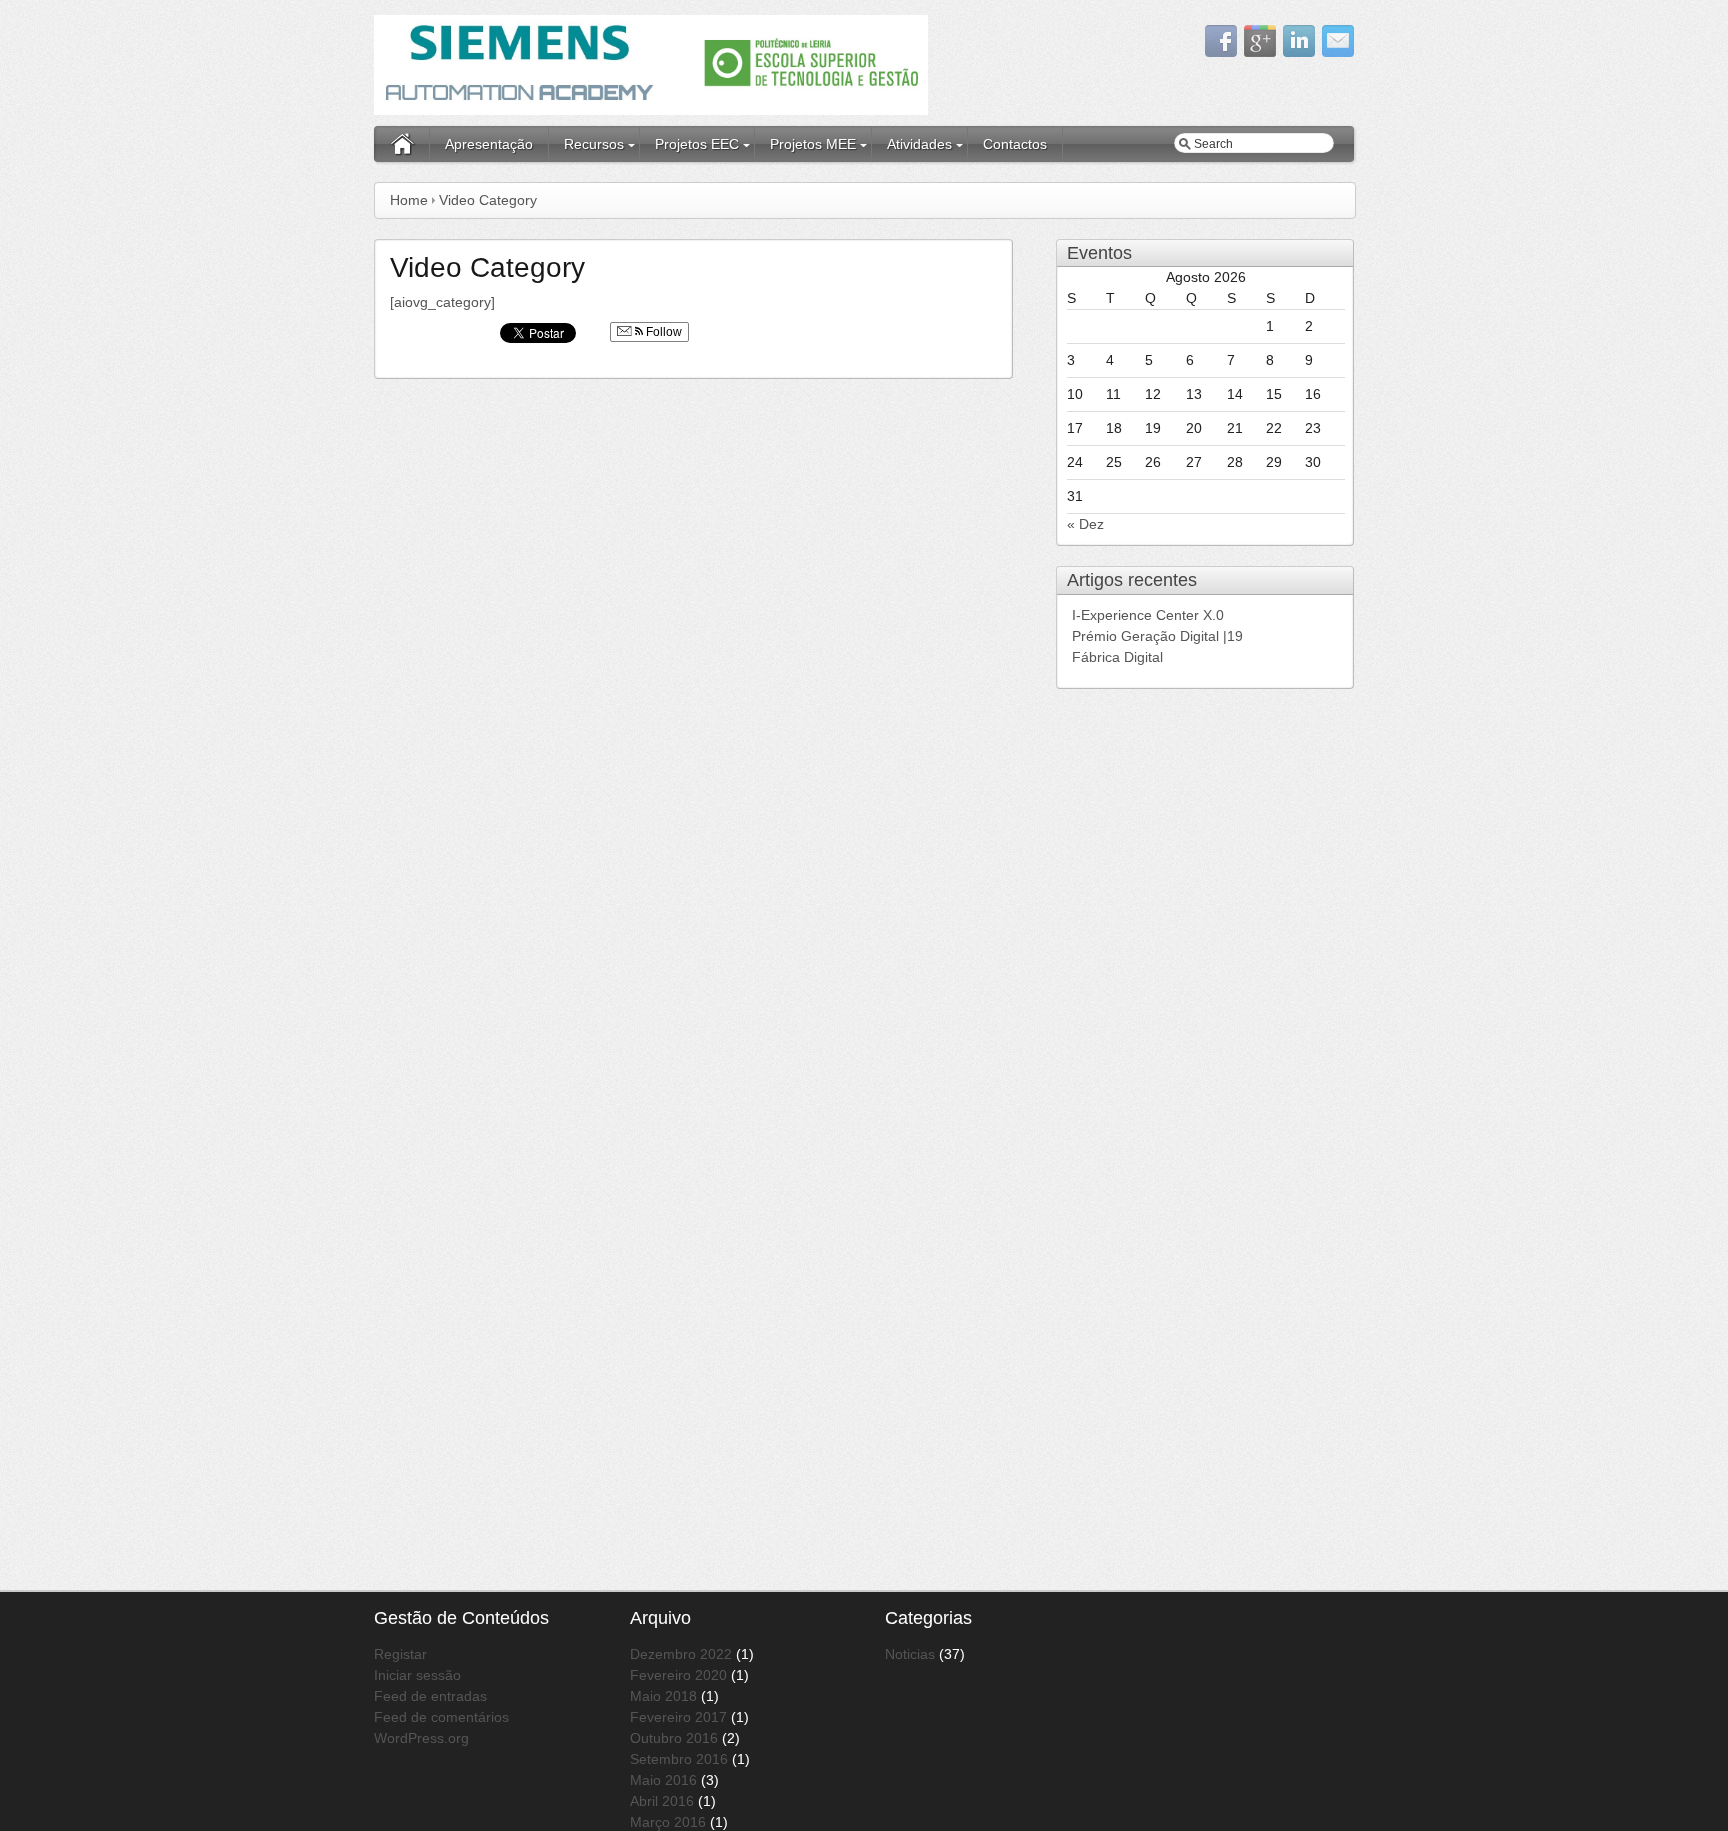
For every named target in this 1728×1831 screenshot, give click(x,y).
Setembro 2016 (679, 1759)
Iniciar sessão (417, 1675)
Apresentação (489, 144)
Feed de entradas (430, 1696)
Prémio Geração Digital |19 (1157, 636)
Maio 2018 (663, 1696)
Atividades (919, 144)
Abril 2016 (662, 1801)
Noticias (910, 1654)
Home (409, 200)
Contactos (1015, 144)
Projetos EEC (697, 144)
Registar (400, 1654)
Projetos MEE (813, 144)
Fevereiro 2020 (678, 1675)
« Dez (1085, 524)
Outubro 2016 (674, 1738)
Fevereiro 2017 (678, 1717)
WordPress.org (421, 1738)
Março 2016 (668, 1822)
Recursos (594, 144)
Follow (662, 332)
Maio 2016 (663, 1780)
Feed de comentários (441, 1717)
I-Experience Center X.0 (1150, 615)
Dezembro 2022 (681, 1654)
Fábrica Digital (1117, 657)
